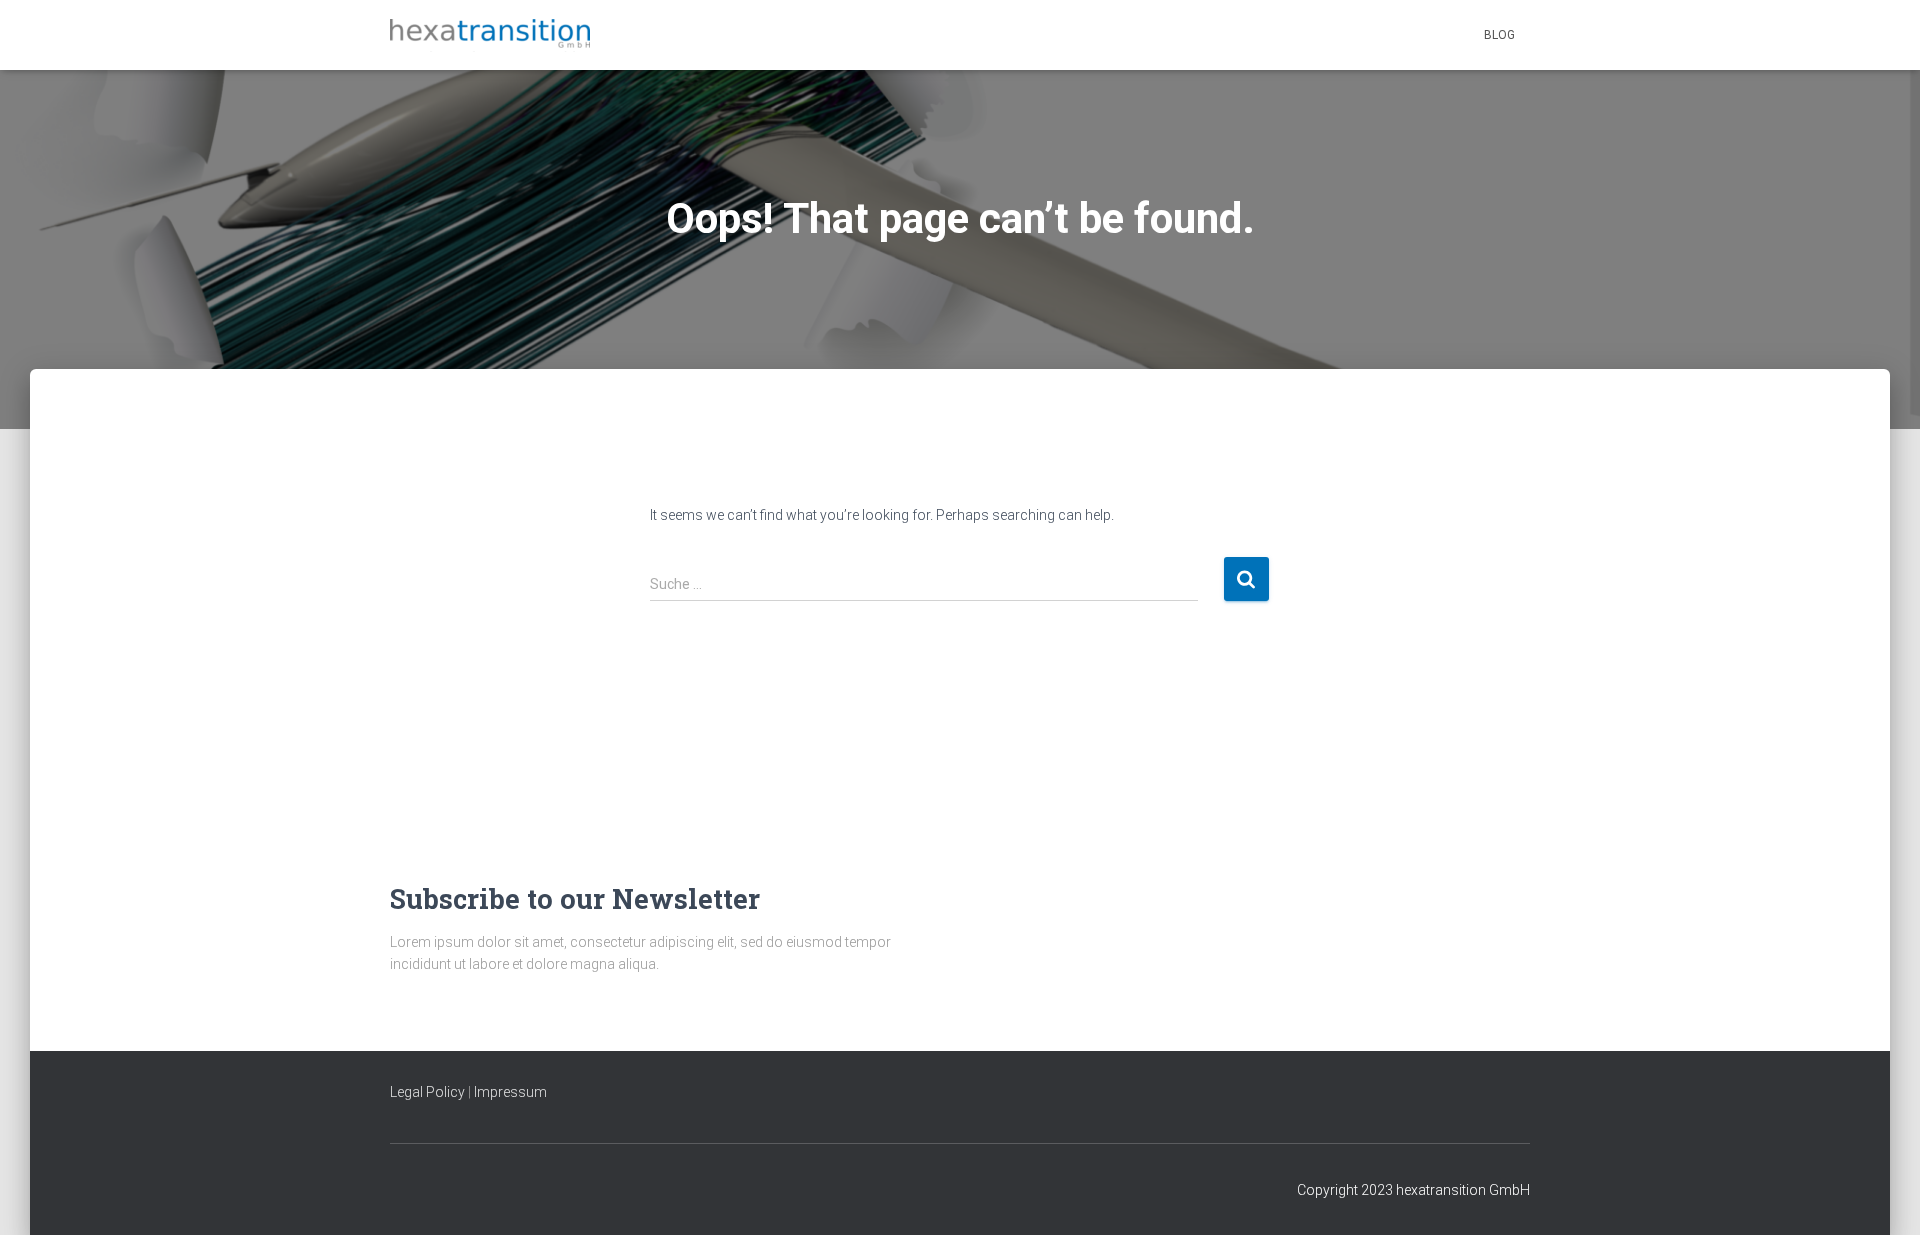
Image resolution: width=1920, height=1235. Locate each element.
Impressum (510, 1092)
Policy (445, 1092)
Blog (1499, 35)
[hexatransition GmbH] (490, 35)
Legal (408, 1092)
